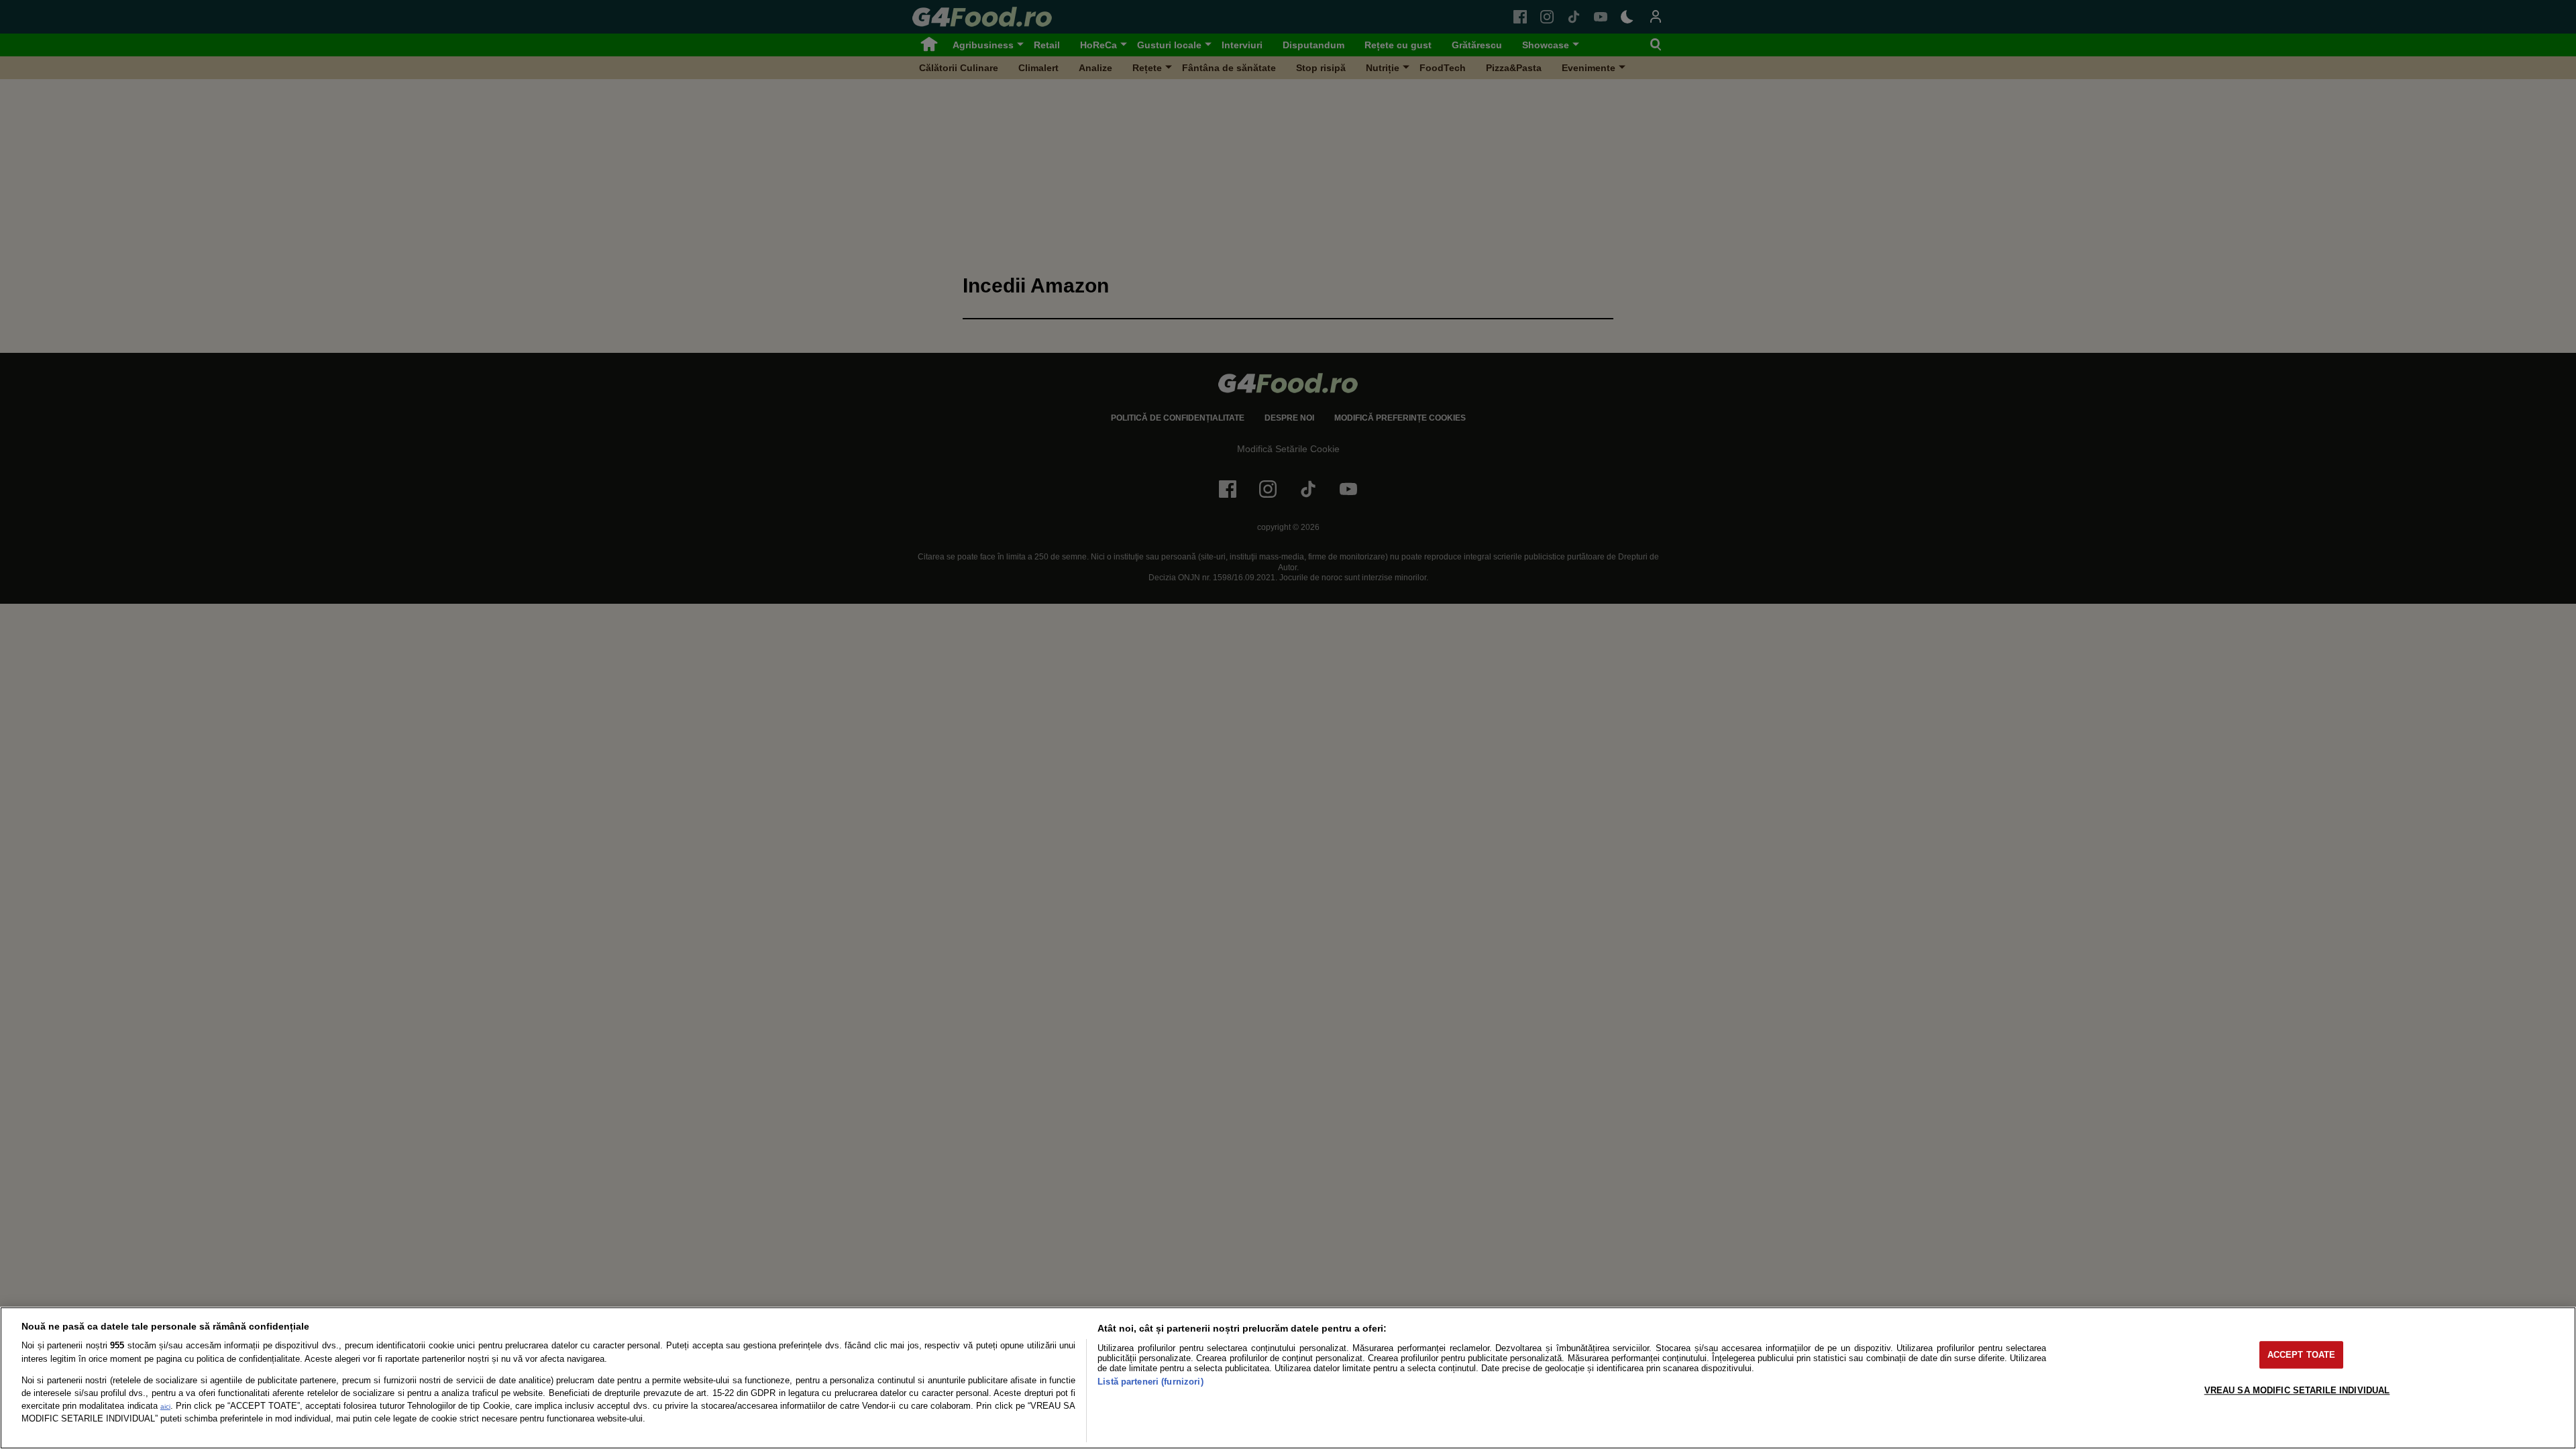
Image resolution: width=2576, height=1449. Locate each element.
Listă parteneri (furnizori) (1150, 1382)
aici (165, 1406)
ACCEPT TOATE (2302, 1355)
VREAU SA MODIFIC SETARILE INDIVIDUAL (2297, 1390)
